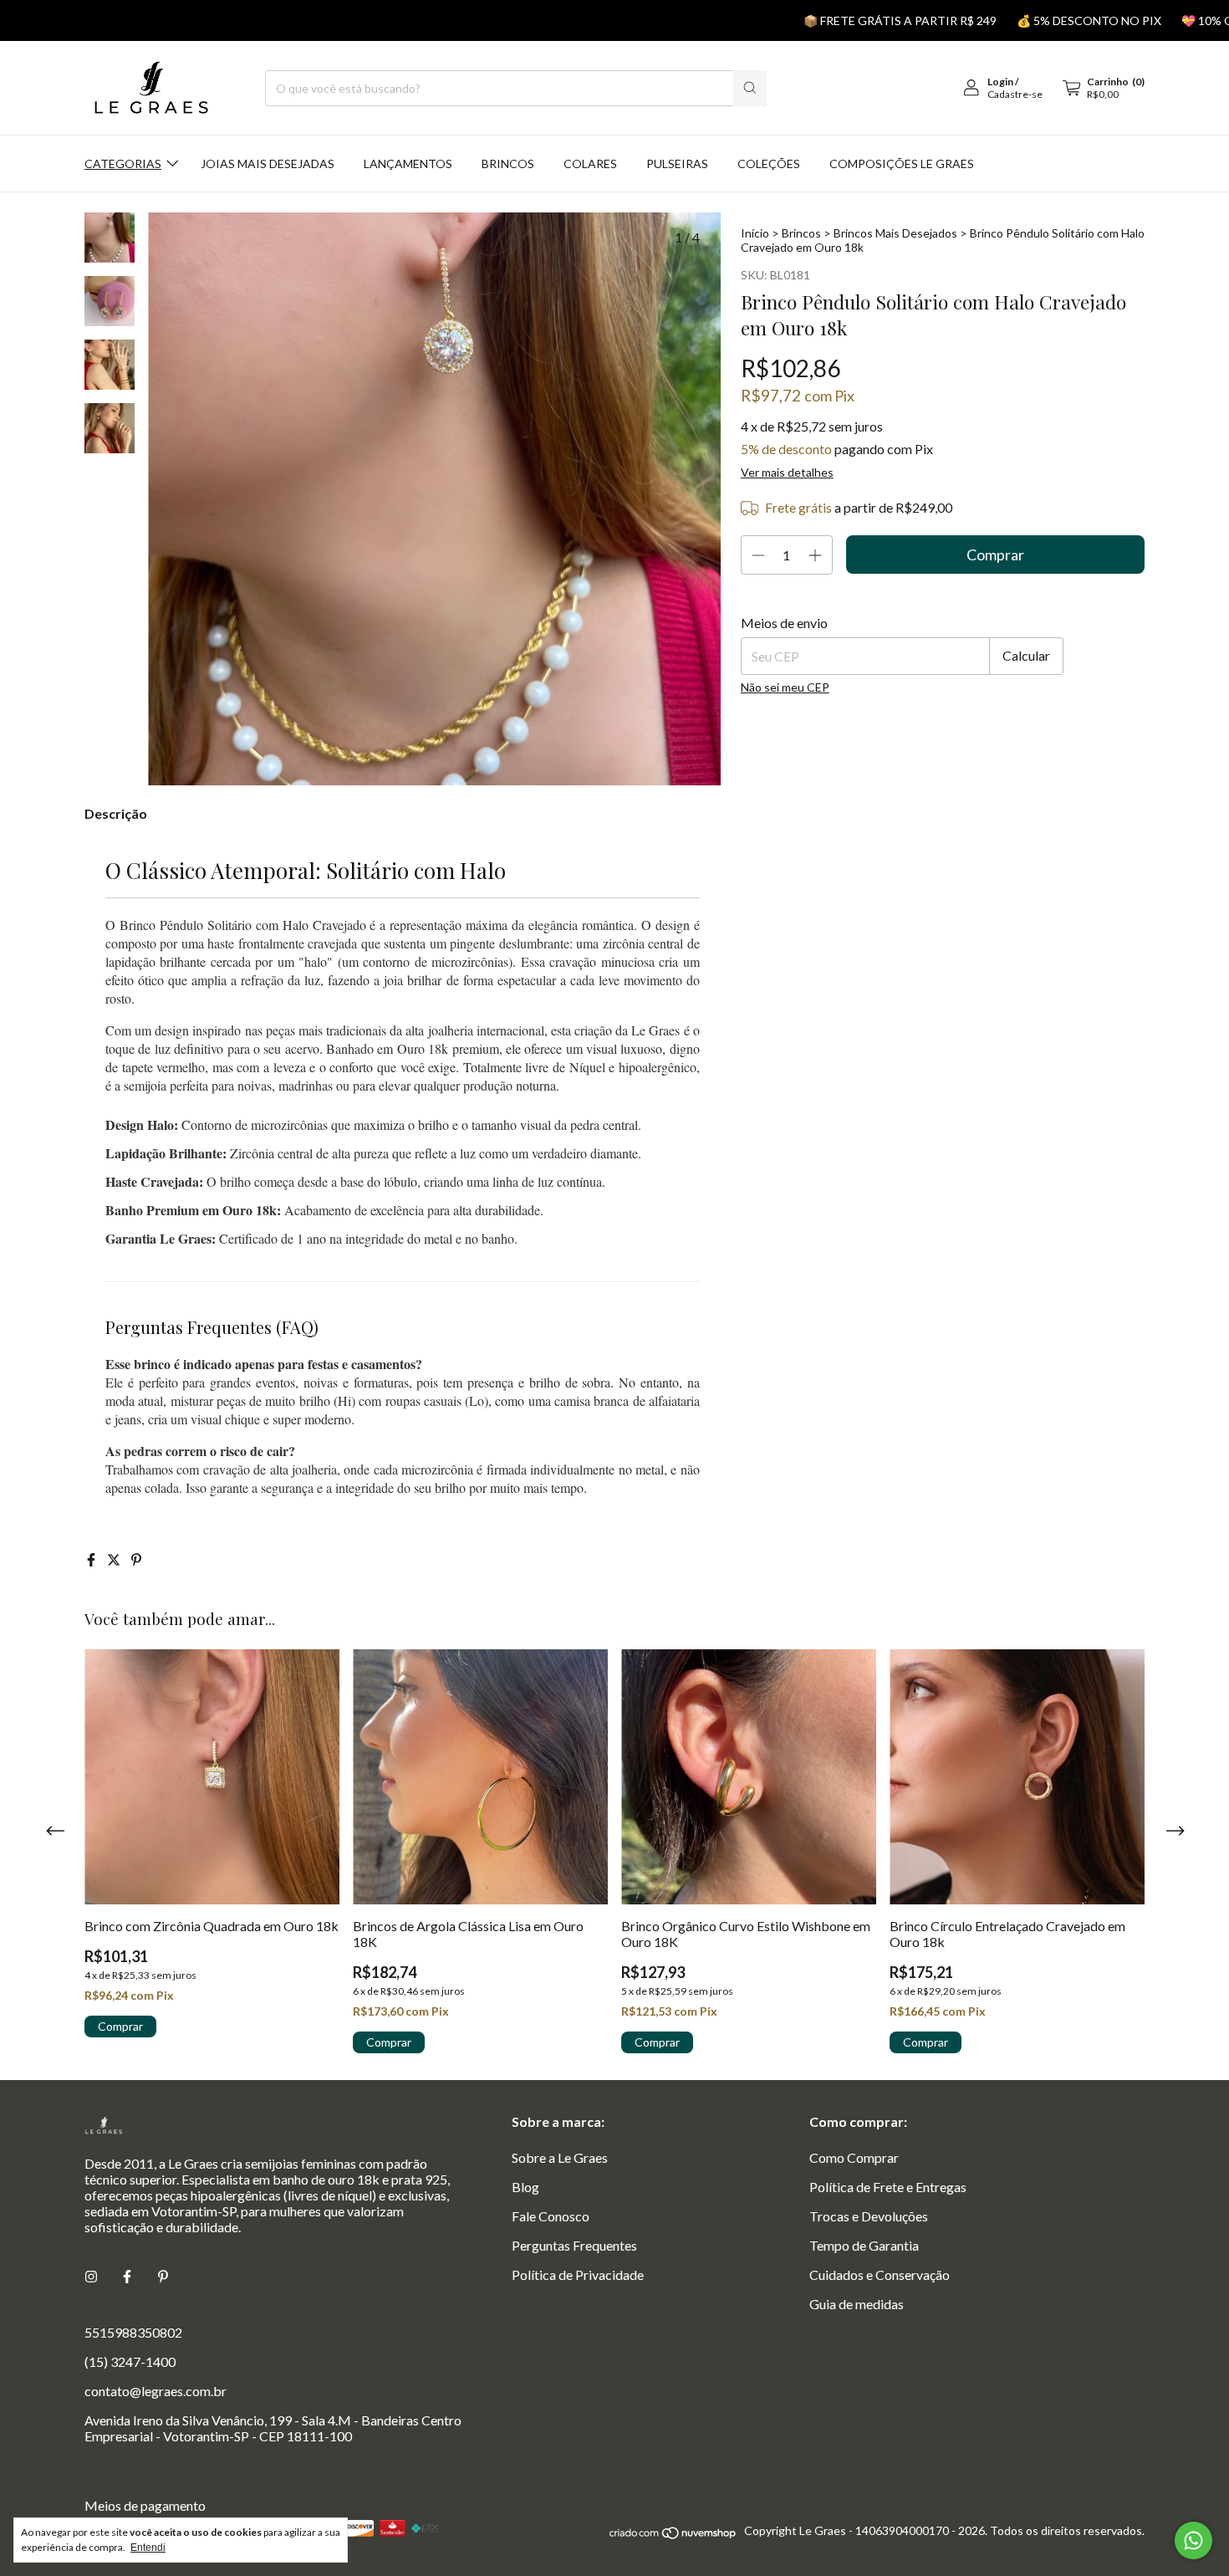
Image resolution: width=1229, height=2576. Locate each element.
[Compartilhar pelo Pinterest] (136, 1559)
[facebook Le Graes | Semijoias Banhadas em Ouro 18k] (127, 2276)
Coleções (769, 164)
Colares (590, 164)
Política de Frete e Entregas (888, 2187)
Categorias (123, 164)
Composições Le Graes (902, 164)
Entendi (148, 2548)
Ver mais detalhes (787, 472)
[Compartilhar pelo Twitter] (115, 1559)
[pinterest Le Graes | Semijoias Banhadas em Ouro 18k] (163, 2276)
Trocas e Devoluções (869, 2216)
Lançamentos (408, 164)
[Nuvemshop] (673, 2535)
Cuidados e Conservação (880, 2274)
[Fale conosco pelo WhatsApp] (1193, 2540)
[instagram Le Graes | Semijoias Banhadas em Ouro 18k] (91, 2276)
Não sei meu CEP (785, 687)
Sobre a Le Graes (560, 2157)
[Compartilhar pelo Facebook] (92, 1559)
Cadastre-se (1015, 94)
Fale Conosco (551, 2216)
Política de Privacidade (578, 2274)
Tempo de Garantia (864, 2245)
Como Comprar (854, 2157)
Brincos (508, 164)
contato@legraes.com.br (156, 2391)
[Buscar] (750, 88)
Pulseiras (677, 164)
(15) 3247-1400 (130, 2361)
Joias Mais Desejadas (268, 164)
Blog (525, 2187)
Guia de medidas (857, 2304)
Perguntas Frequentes (574, 2245)
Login (1000, 82)
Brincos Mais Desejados (895, 233)
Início (755, 233)
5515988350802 (133, 2332)
